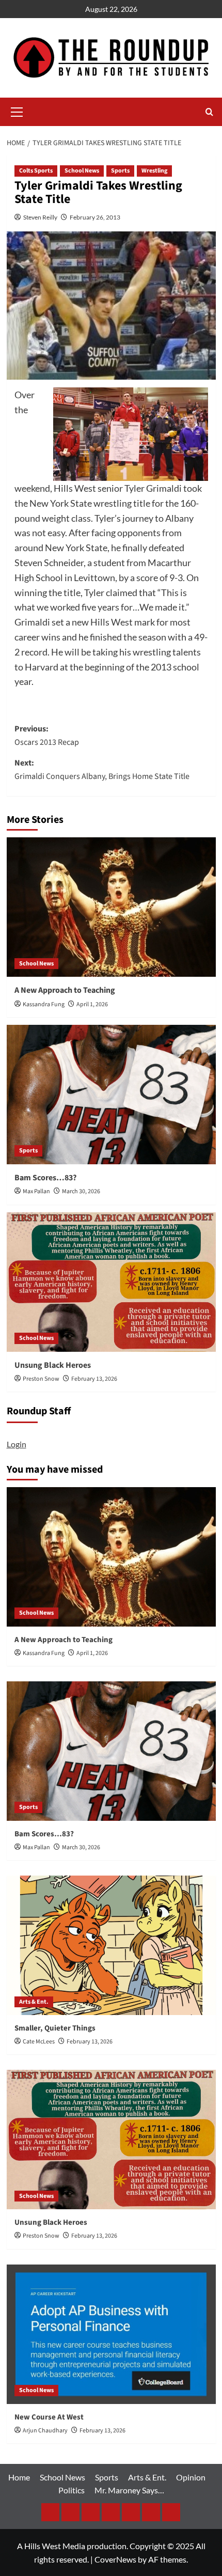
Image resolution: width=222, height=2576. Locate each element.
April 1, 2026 (92, 1004)
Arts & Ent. (34, 2002)
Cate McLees (39, 2042)
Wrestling (154, 171)
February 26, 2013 (95, 217)
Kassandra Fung (44, 1004)
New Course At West (49, 2417)
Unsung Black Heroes (53, 1365)
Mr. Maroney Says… (129, 2490)
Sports (120, 171)
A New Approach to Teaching (65, 990)
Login (17, 1444)
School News (82, 171)
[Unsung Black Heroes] (111, 1282)
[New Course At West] (111, 2334)
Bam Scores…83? (45, 1178)
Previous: (47, 736)
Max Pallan (36, 1191)
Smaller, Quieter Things (55, 2028)
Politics (72, 2490)
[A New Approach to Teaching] (111, 907)
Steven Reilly (40, 217)
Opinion (191, 2477)
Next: (102, 770)
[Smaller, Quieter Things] (111, 1945)
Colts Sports (36, 171)
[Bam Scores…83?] (111, 1095)
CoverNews (115, 2559)
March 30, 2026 (81, 1191)
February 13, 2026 (94, 1379)
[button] (17, 111)
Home (19, 2477)
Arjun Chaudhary (45, 2431)
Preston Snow (41, 1379)
